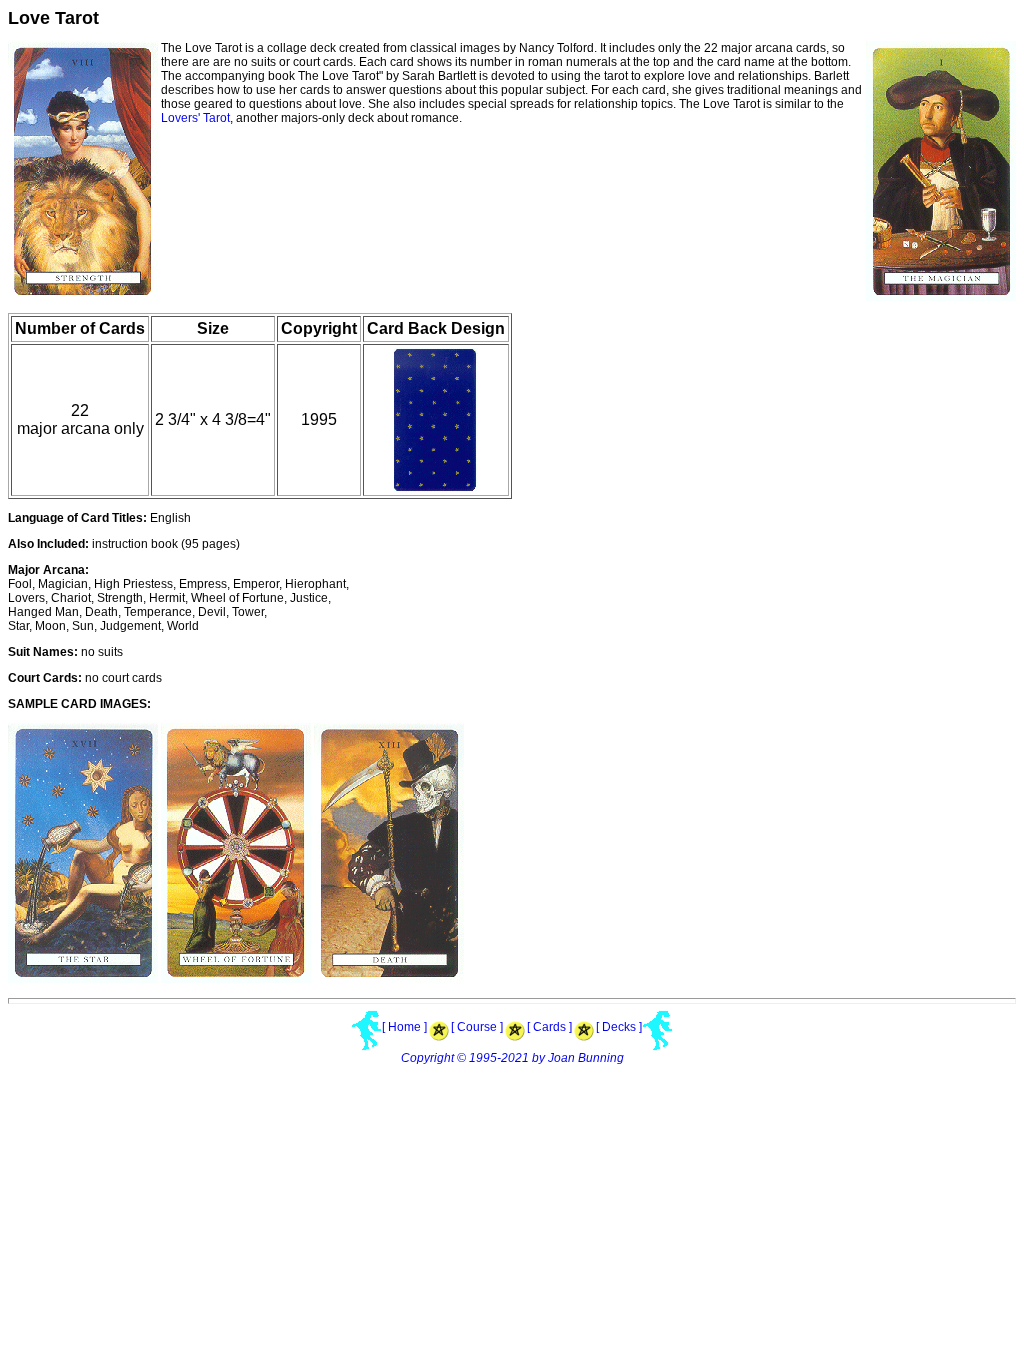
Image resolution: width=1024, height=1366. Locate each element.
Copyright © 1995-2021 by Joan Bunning (512, 1058)
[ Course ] (477, 1027)
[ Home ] (404, 1027)
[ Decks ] (619, 1027)
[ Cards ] (549, 1027)
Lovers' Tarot (195, 118)
